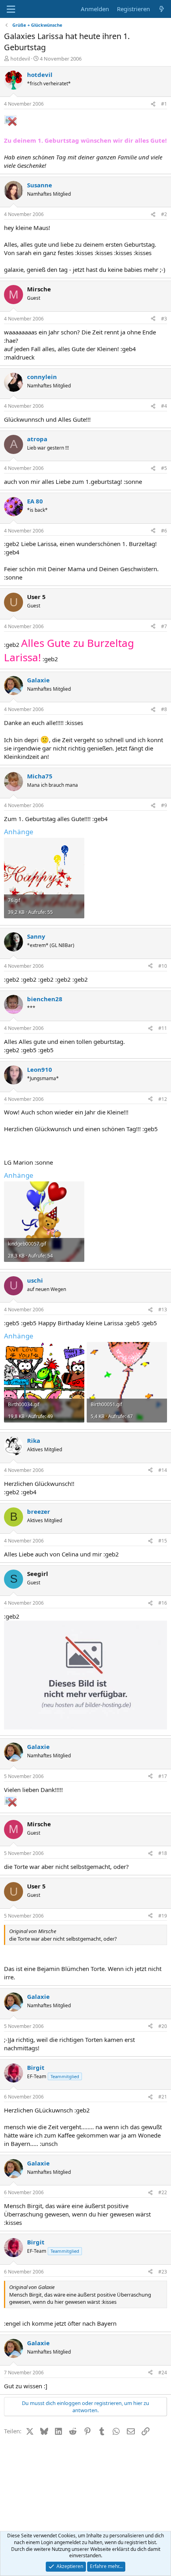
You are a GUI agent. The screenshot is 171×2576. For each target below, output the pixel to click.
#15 (163, 1541)
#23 (163, 2272)
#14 (163, 1470)
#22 (163, 2192)
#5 (164, 468)
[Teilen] (153, 104)
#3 (164, 319)
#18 (163, 1853)
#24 (163, 2373)
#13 (163, 1310)
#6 (164, 531)
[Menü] (11, 9)
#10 (163, 966)
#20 (163, 2026)
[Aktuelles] (162, 9)
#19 (163, 1916)
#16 (163, 1603)
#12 (163, 1099)
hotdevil (20, 59)
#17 (163, 1776)
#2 (164, 214)
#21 (163, 2097)
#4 (164, 406)
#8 (164, 709)
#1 (164, 104)
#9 (164, 805)
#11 (163, 1028)
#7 (164, 626)
